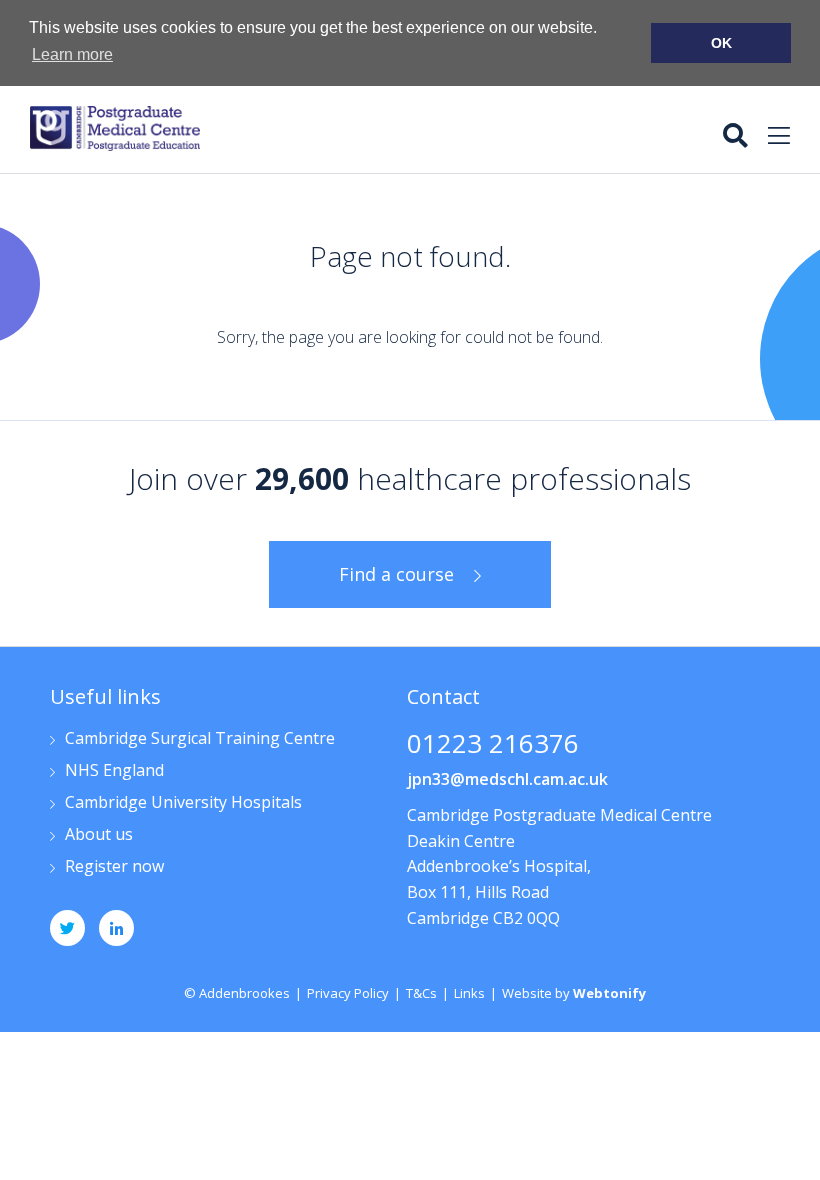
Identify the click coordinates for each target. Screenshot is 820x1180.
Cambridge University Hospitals (183, 803)
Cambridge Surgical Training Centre (200, 739)
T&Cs (421, 993)
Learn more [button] (72, 54)
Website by (574, 993)
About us (99, 835)
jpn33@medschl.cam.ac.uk (507, 779)
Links (469, 993)
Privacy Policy (348, 993)
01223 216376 (493, 745)
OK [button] (721, 43)
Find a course (396, 574)
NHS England (114, 771)
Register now (114, 867)
